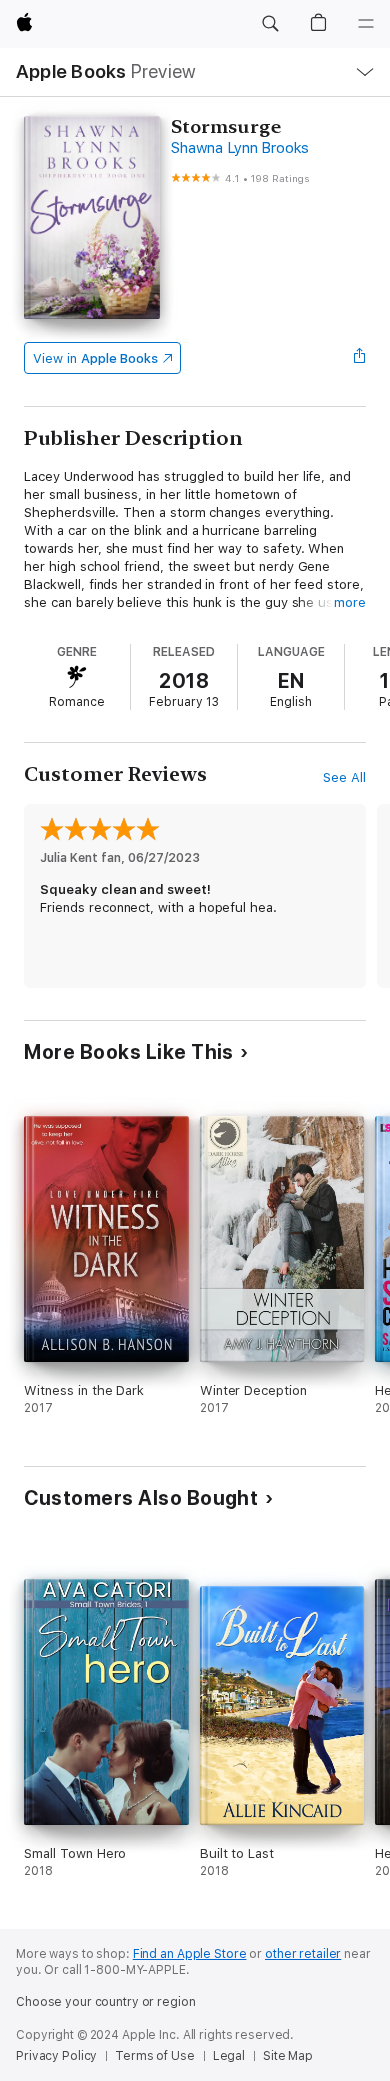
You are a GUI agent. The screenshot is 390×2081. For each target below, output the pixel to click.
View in (95, 358)
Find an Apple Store (190, 1954)
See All (344, 777)
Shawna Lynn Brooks (240, 148)
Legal (229, 2056)
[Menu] (366, 24)
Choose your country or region (106, 2002)
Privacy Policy (56, 2056)
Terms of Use (155, 2056)
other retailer (303, 1954)
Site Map (288, 2056)
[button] (270, 24)
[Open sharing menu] (360, 358)
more (350, 602)
